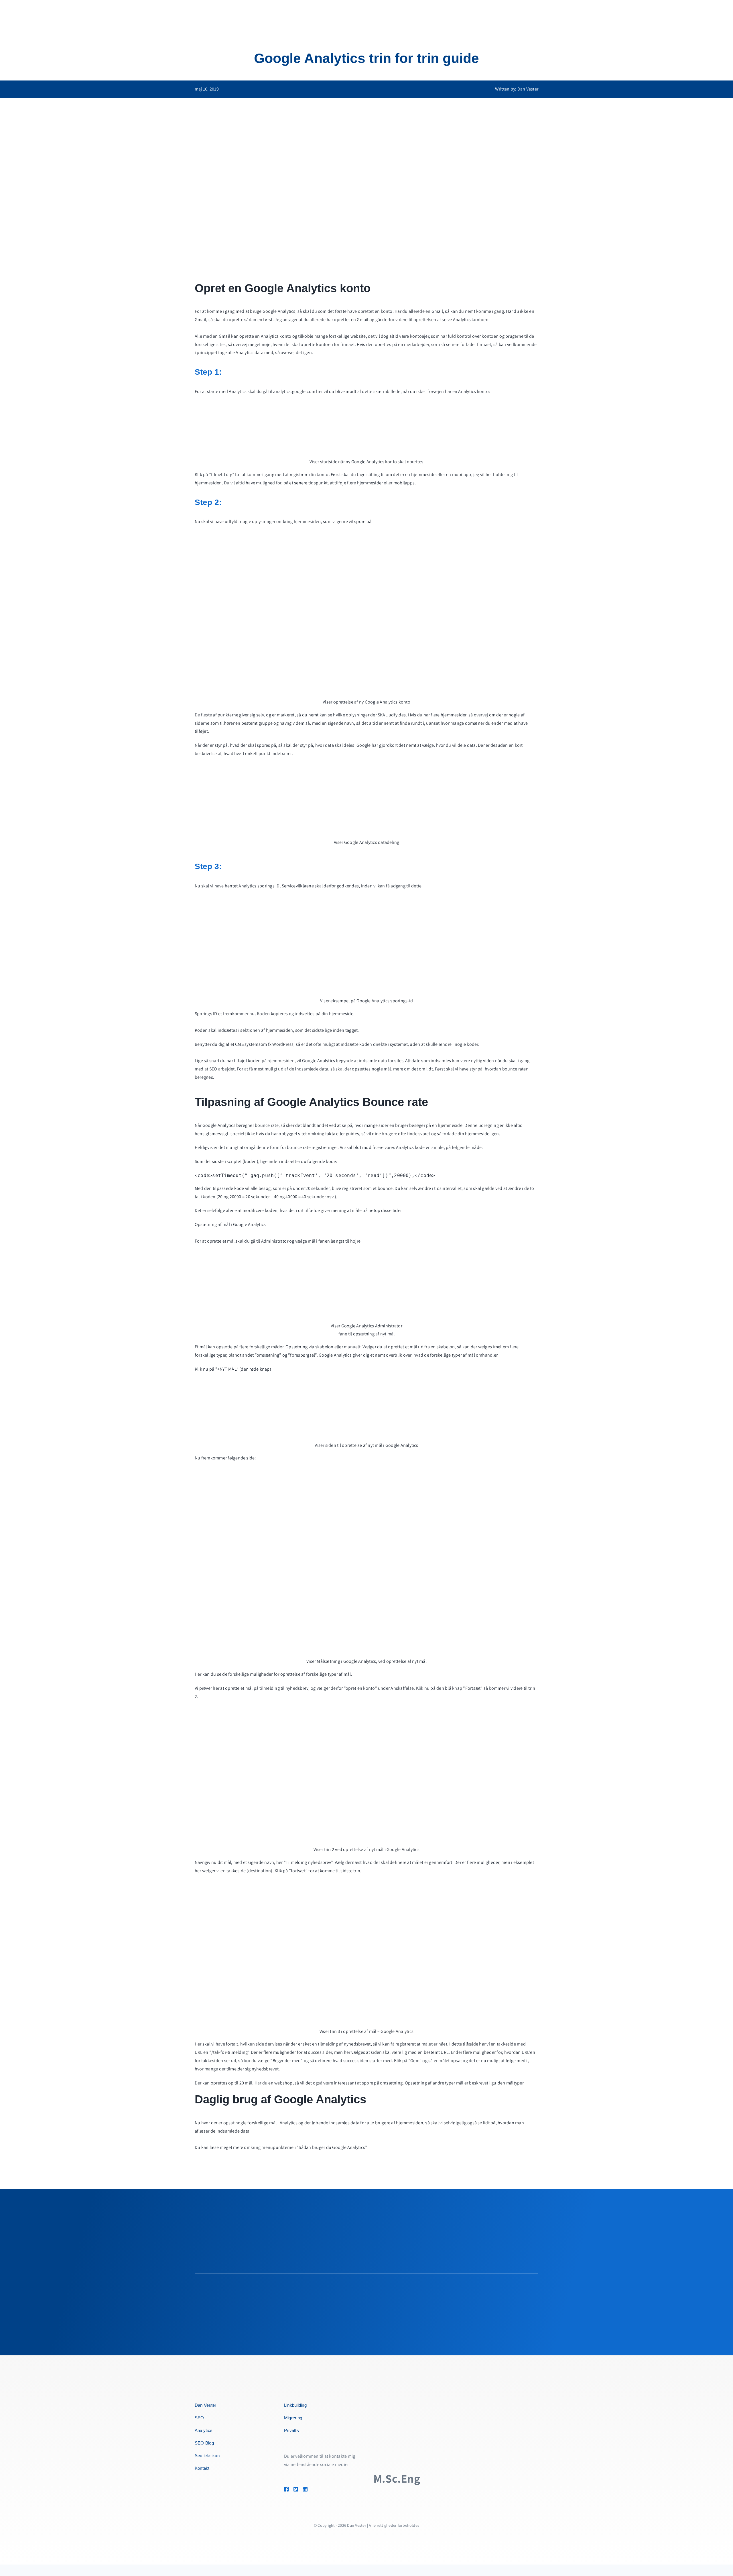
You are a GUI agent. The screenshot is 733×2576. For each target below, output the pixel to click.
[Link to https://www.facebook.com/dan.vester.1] (286, 2489)
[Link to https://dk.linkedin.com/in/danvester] (313, 2489)
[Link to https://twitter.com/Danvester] (296, 2489)
